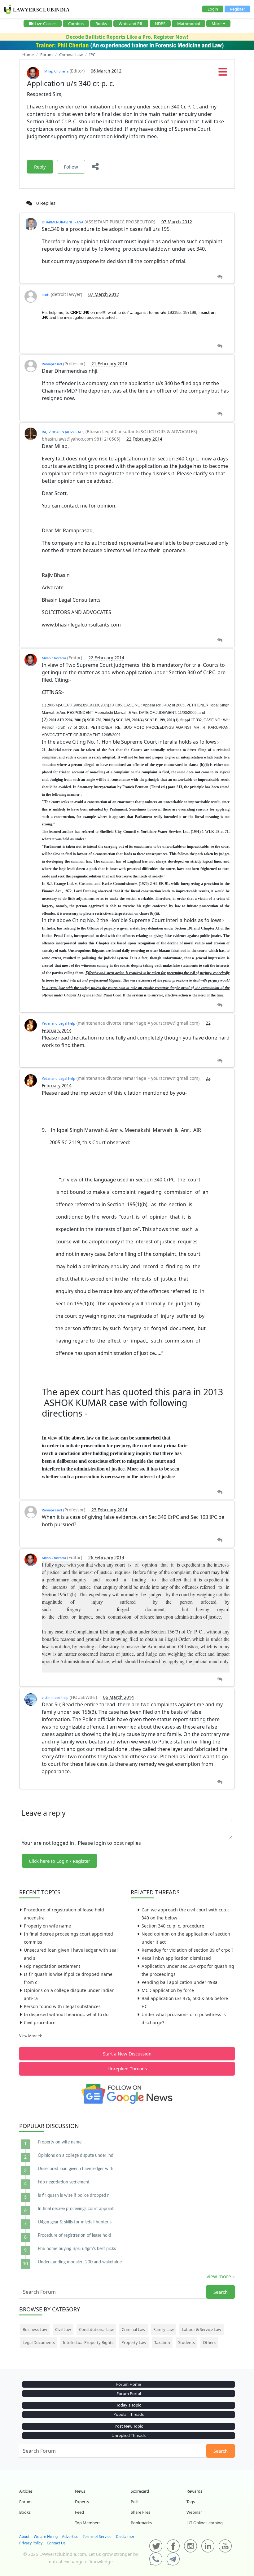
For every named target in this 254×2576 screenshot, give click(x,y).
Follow (71, 167)
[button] (223, 74)
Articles (26, 2491)
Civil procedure (40, 2022)
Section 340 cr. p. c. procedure (173, 1926)
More (217, 24)
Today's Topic (129, 2405)
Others (209, 2342)
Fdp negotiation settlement (52, 1966)
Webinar (194, 2512)
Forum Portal (129, 2394)
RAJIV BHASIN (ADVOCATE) (63, 432)
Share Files (140, 2512)
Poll (134, 2502)
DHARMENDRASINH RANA (63, 222)
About (24, 2536)
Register (237, 9)
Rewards (194, 2491)
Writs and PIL (131, 24)
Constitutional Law (96, 2329)
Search (221, 2292)
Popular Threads (129, 2414)
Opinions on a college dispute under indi (76, 2156)
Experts (82, 2502)
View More (29, 2036)
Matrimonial (188, 24)
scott (46, 295)
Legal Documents (39, 2342)
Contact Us (56, 2543)
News (80, 2491)
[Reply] (220, 277)
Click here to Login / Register (59, 1861)
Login (213, 9)
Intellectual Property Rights (88, 2342)
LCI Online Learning (205, 2523)
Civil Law (63, 2329)
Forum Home (129, 2384)
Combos (76, 24)
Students (186, 2342)
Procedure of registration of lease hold (74, 2235)
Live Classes (46, 24)
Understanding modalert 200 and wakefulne (80, 2262)
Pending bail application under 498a (180, 1982)
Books (101, 24)
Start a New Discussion (127, 2054)
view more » (221, 2276)
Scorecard (140, 2491)
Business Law (35, 2329)
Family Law (164, 2329)
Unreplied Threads (127, 2068)
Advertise (70, 2536)
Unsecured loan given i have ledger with (76, 2169)
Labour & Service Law (201, 2329)
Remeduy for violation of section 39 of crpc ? (187, 1950)
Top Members (88, 2523)
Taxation (162, 2342)
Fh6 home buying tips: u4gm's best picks (77, 2249)
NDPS (160, 24)
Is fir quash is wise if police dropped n (74, 2196)
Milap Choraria (56, 71)
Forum (25, 2502)
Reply (40, 167)
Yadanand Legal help (59, 1023)
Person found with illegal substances (62, 2006)
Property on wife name (47, 1926)
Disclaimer (125, 2536)
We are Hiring (46, 2536)
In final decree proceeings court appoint (76, 2209)
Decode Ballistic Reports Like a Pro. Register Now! (127, 37)
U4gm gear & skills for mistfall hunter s (75, 2222)
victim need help (55, 1697)
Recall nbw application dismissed (176, 1958)
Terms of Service (97, 2536)
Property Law (134, 2342)
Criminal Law (134, 2329)
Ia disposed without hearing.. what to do (66, 2014)
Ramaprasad (52, 364)
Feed (79, 2512)
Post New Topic (129, 2426)
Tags (191, 2502)
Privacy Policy (31, 2543)
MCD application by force (168, 1990)
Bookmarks (141, 2523)
